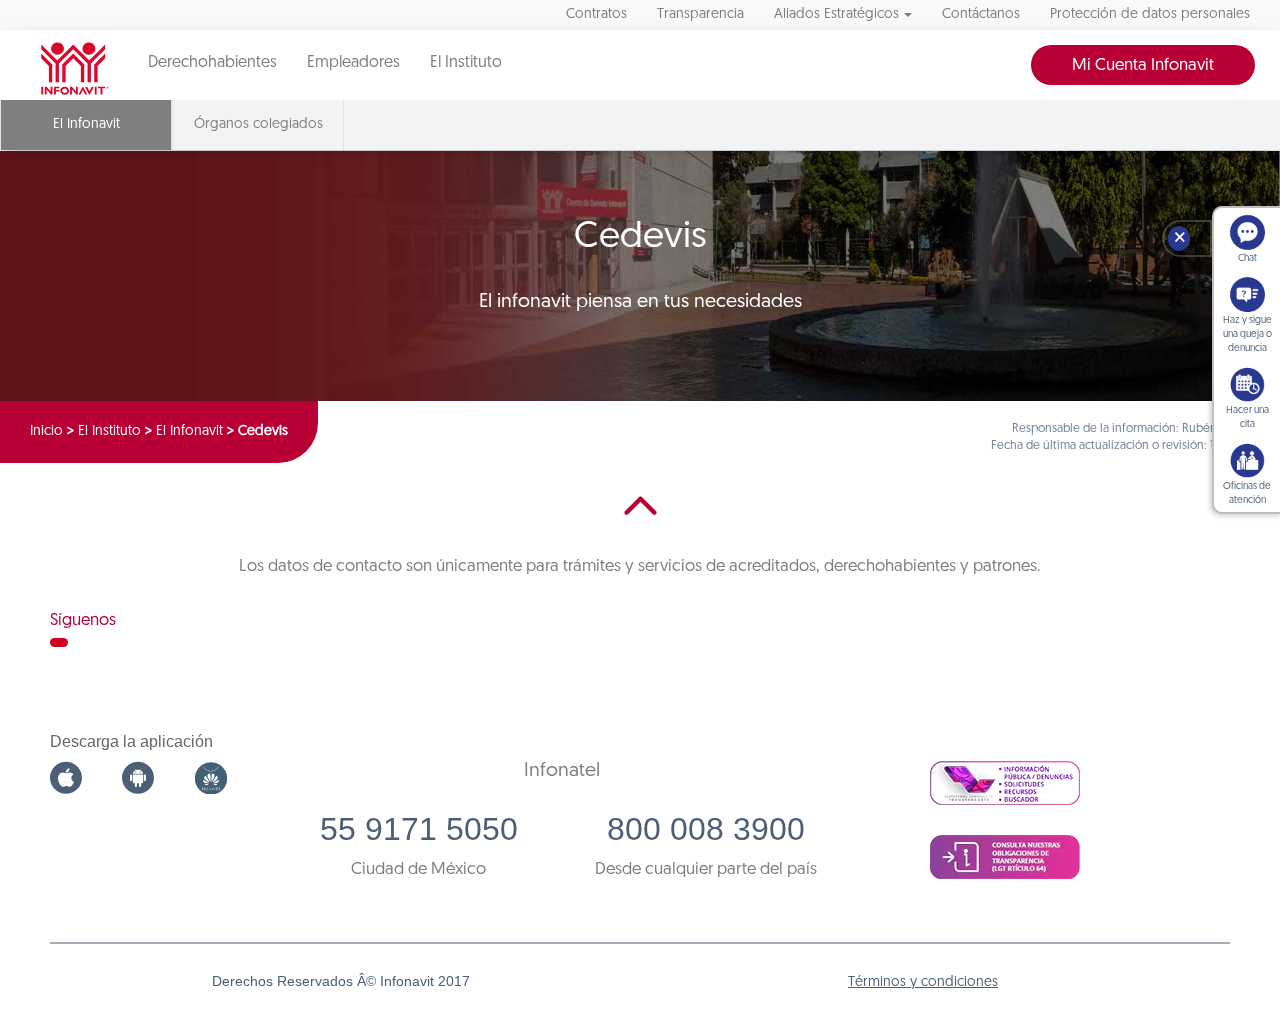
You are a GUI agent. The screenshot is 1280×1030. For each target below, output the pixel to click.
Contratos (596, 14)
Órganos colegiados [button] (258, 124)
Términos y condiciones (923, 982)
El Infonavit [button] (86, 124)
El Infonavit (189, 431)
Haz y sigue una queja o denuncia (1247, 334)
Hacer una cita (1247, 417)
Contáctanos (981, 14)
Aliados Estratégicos (836, 14)
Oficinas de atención (1247, 493)
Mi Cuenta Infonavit (1143, 65)
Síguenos (83, 620)
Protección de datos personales (1150, 14)
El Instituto (466, 63)
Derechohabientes (212, 63)
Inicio (46, 431)
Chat (1247, 258)
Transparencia (700, 14)
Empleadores (353, 63)
